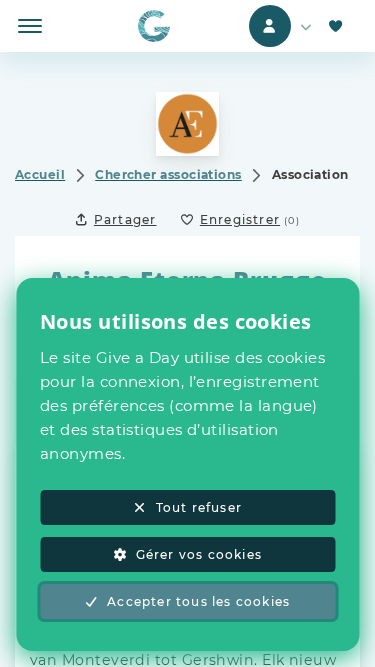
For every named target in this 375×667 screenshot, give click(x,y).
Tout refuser (199, 507)
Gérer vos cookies (199, 554)
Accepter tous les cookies (198, 601)
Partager (125, 219)
